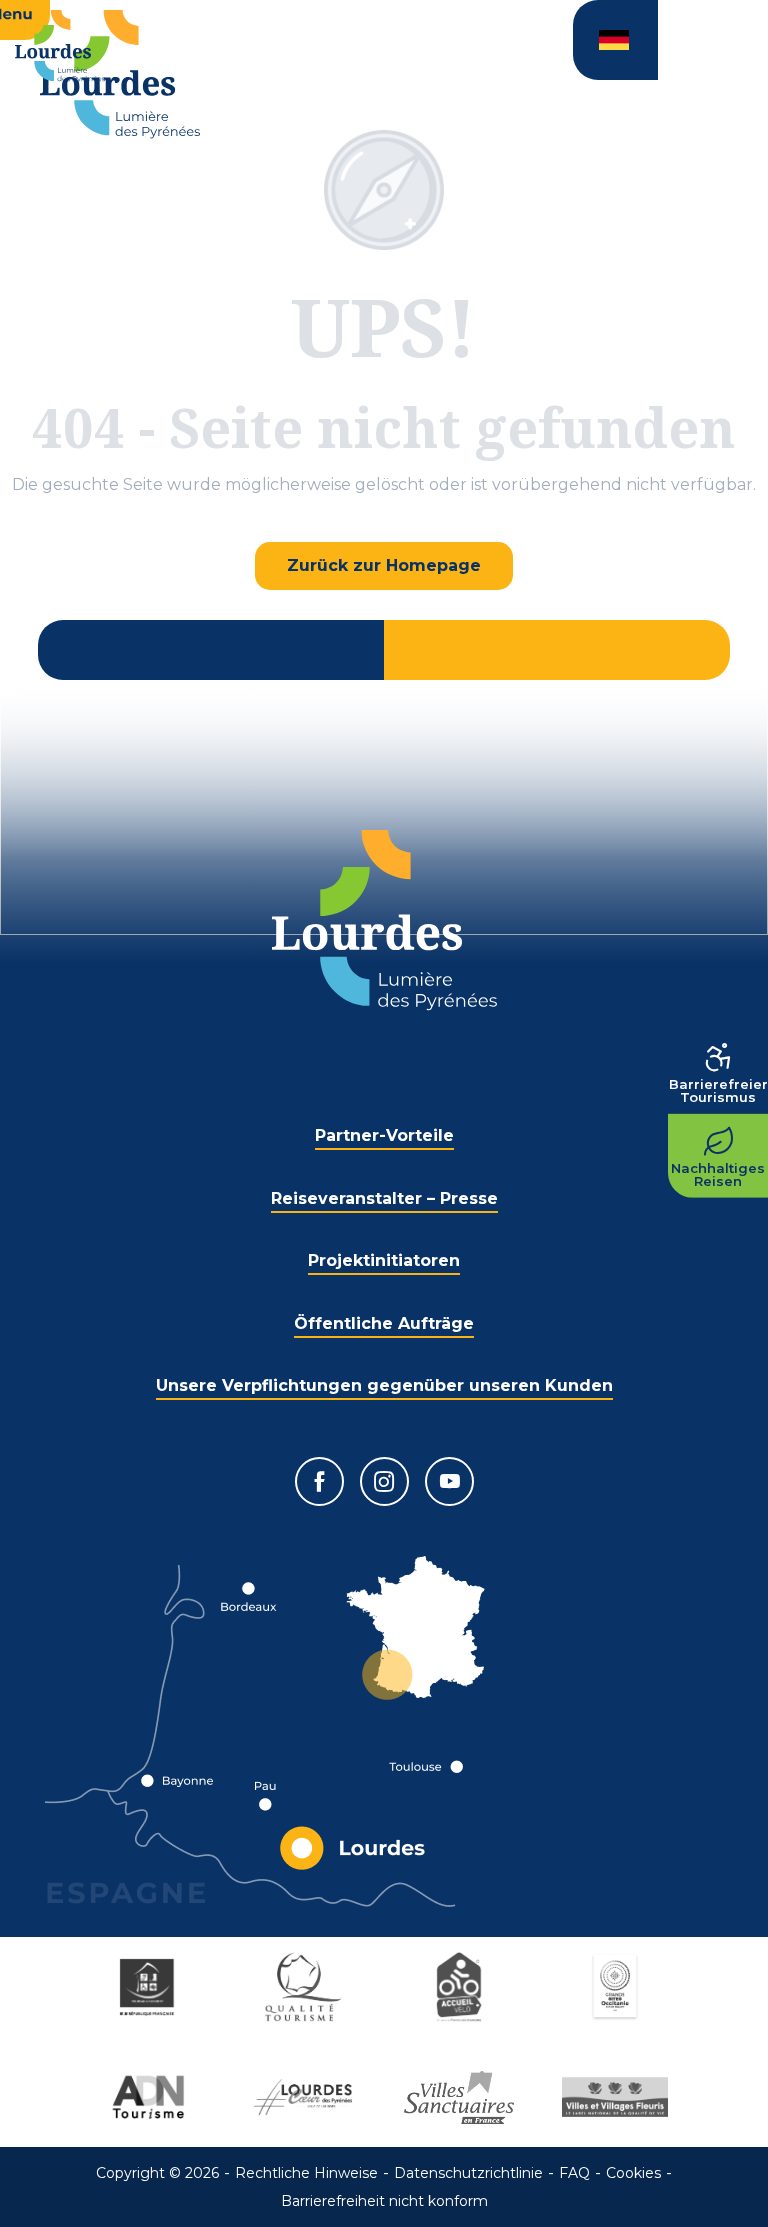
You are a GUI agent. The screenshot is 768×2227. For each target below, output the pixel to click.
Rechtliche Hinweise (306, 2173)
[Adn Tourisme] (150, 2097)
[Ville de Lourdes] (306, 2097)
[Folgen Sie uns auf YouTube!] (449, 1481)
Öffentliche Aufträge (384, 1323)
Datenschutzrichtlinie (468, 2173)
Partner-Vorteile (384, 1135)
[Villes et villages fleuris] (618, 2097)
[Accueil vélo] (462, 1987)
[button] (615, 40)
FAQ (574, 2173)
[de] (615, 40)
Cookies (633, 2173)
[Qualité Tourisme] (306, 1987)
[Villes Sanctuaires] (462, 2097)
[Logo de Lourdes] (384, 920)
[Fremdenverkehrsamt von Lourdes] (120, 74)
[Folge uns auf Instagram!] (384, 1481)
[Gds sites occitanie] (618, 1987)
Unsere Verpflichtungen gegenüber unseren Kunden (384, 1385)
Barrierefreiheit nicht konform (384, 2201)
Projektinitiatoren (384, 1260)
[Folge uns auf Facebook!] (319, 1481)
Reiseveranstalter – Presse (384, 1198)
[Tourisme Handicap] (150, 1987)
